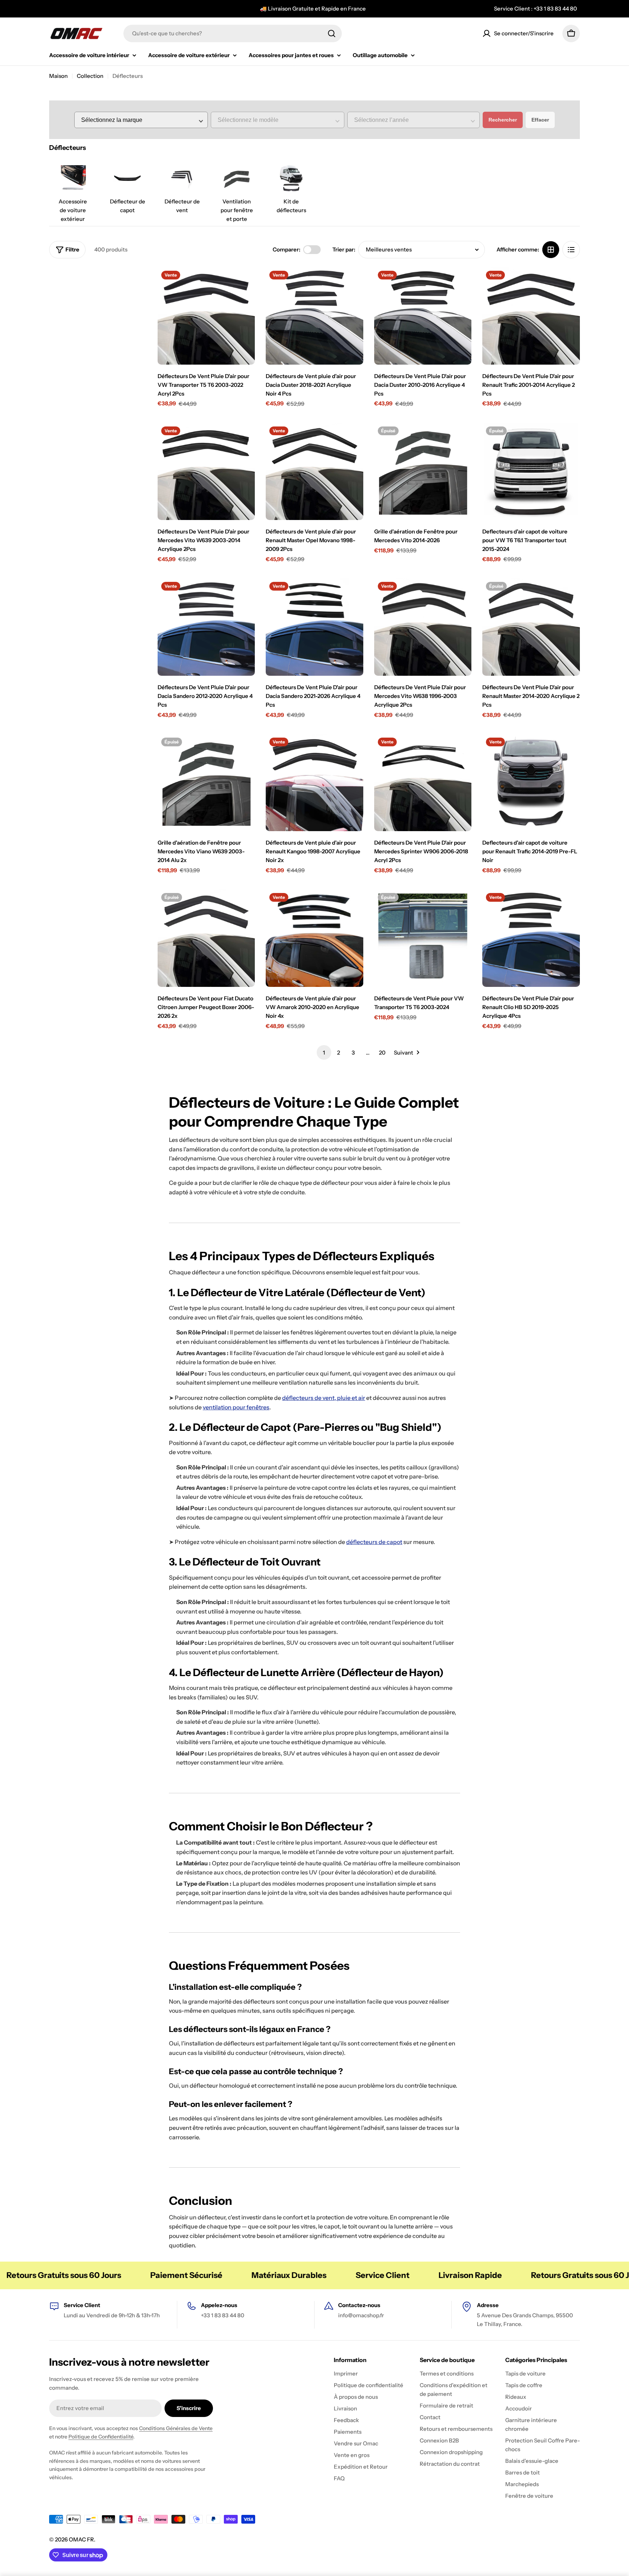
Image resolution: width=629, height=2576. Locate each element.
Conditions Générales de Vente (176, 2428)
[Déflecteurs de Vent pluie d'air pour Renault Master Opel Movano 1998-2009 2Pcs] (314, 472)
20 (382, 1053)
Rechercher (503, 120)
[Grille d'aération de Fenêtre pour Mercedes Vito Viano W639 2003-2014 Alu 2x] (206, 783)
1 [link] (324, 1053)
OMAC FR (81, 2539)
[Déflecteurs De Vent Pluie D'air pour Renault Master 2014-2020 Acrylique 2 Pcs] (531, 627)
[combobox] (233, 33)
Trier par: (344, 249)
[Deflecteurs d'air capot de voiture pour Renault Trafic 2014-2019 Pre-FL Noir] (531, 783)
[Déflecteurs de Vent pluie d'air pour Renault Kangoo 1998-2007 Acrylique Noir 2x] (314, 783)
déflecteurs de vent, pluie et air (324, 1398)
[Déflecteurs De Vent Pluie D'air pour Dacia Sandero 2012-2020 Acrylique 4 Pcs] (206, 627)
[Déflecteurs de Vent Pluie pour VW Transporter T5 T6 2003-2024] (423, 938)
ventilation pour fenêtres (236, 1407)
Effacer (540, 120)
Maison (58, 76)
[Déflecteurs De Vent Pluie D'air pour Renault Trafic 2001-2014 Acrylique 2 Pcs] (531, 316)
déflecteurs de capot (374, 1542)
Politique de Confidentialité (101, 2437)
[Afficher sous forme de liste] (571, 250)
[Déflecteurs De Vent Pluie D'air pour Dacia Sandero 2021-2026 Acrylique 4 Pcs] (314, 627)
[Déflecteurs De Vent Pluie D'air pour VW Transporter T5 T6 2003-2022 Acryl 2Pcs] (206, 316)
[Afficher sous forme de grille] (551, 250)
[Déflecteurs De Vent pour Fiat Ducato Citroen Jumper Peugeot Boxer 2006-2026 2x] (206, 938)
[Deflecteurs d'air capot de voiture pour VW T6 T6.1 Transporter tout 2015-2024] (531, 472)
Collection (90, 76)
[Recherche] (332, 33)
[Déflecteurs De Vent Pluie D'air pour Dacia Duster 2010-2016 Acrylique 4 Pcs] (423, 316)
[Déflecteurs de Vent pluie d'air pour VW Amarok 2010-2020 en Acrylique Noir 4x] (314, 938)
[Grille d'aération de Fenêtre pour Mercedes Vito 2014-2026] (423, 472)
